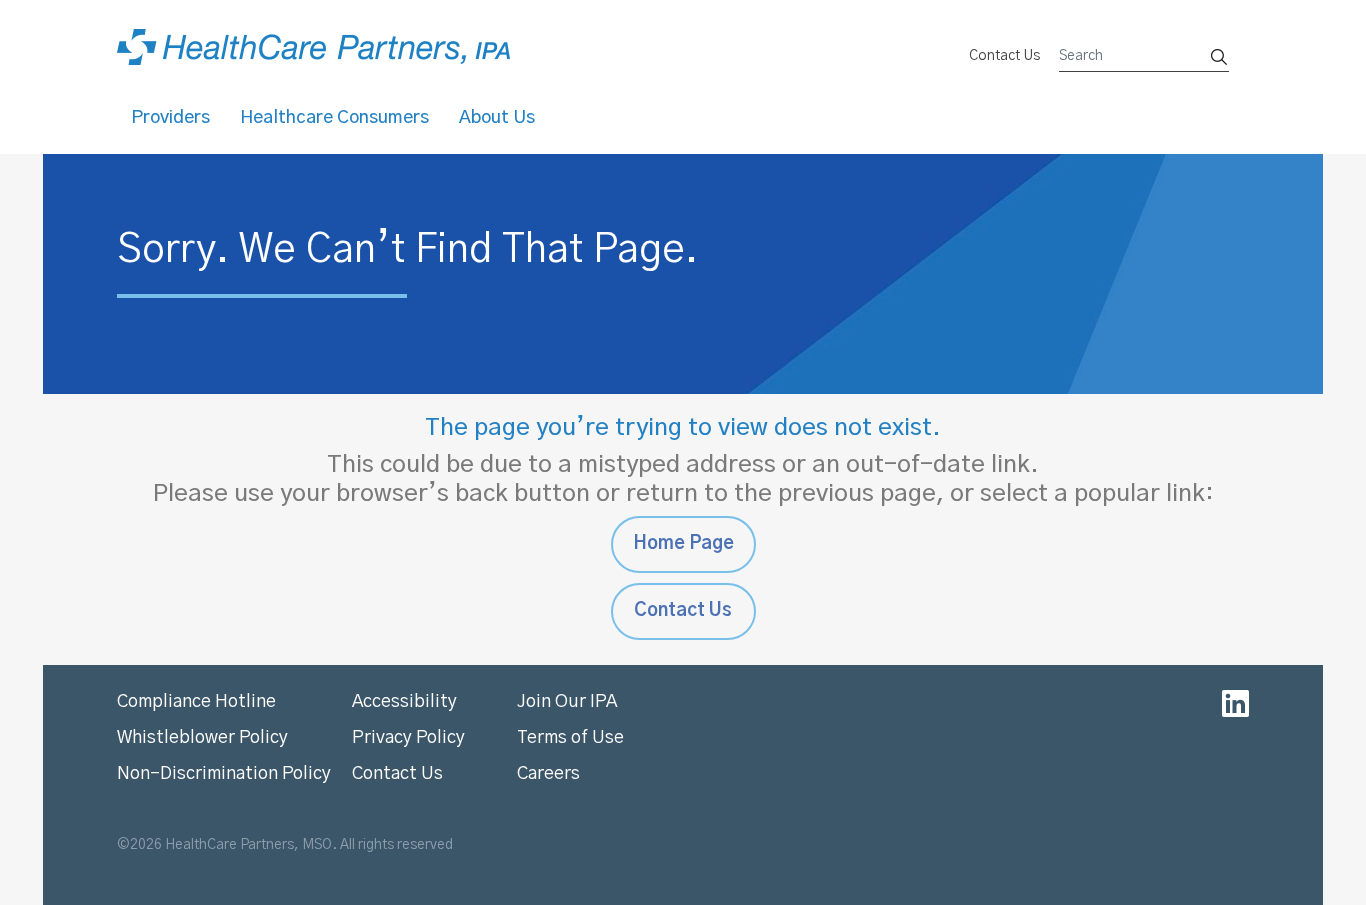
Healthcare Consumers (334, 118)
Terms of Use (570, 738)
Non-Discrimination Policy (224, 774)
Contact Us (1004, 56)
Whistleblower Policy (202, 738)
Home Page (683, 544)
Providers (170, 118)
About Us (497, 118)
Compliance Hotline (196, 702)
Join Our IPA (567, 702)
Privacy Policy (408, 738)
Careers (548, 774)
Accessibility (404, 702)
